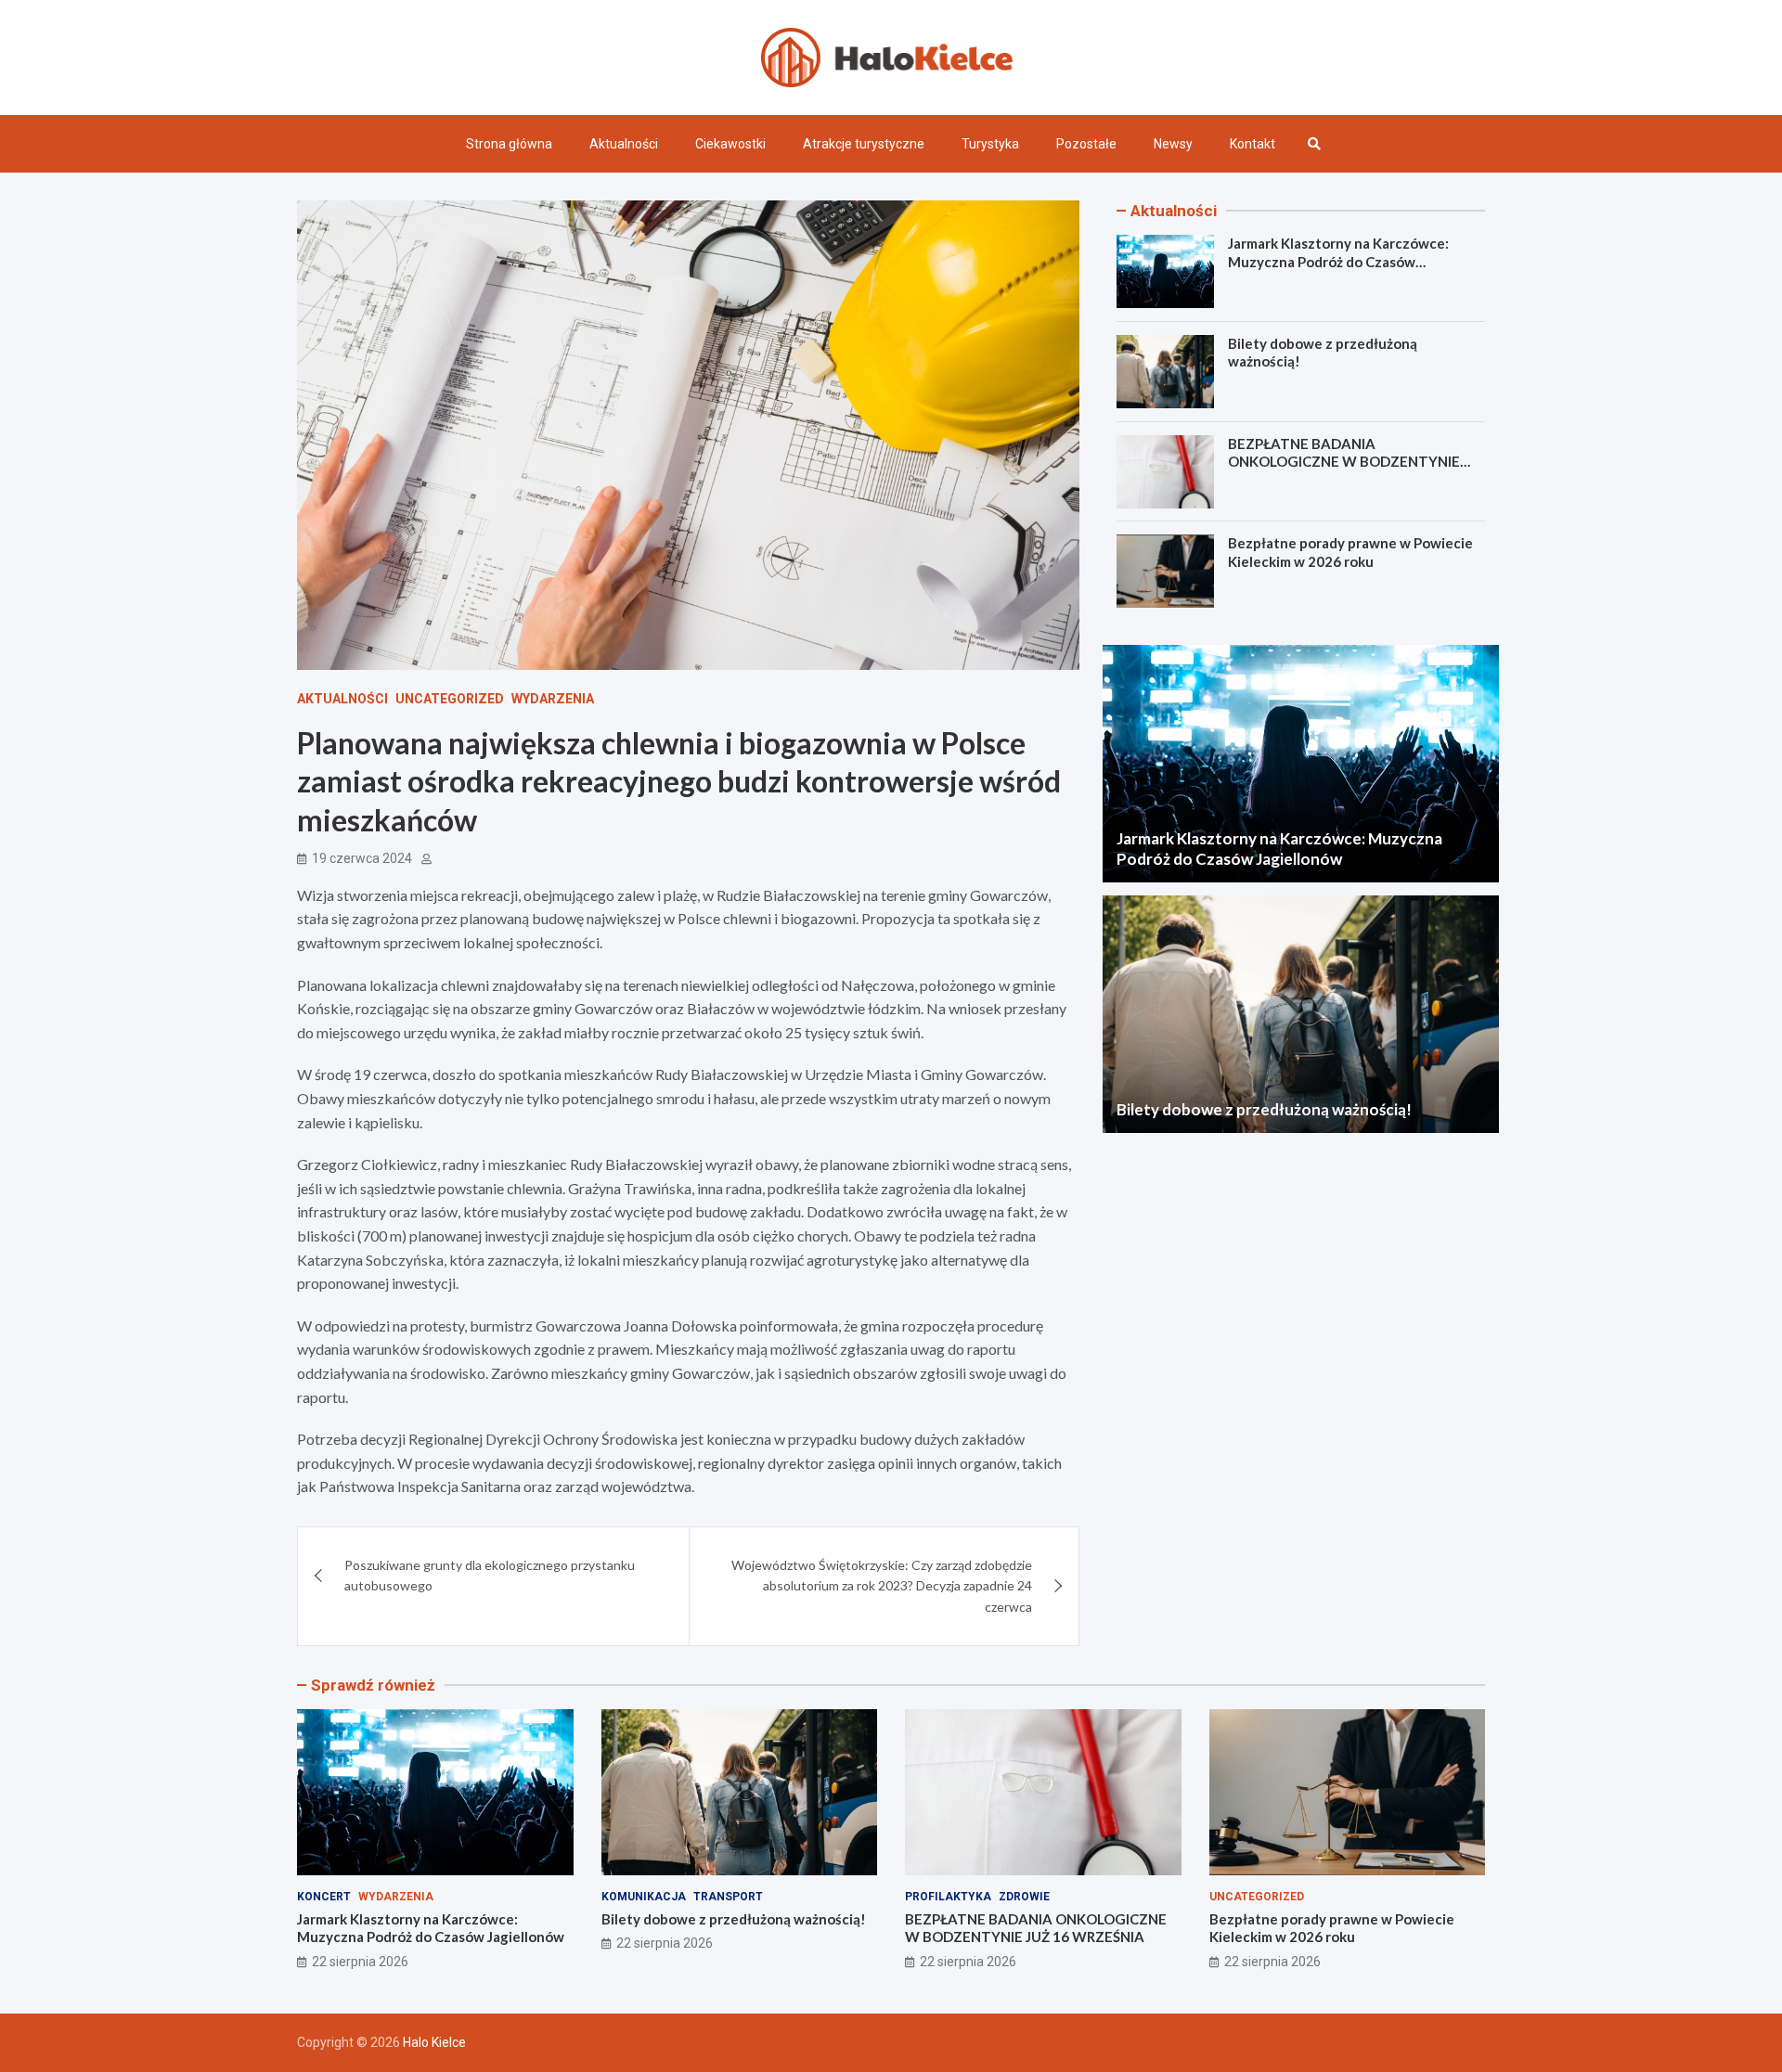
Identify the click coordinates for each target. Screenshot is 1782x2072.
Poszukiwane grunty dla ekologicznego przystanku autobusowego (490, 1575)
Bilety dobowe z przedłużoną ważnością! (1264, 1109)
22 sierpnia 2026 (360, 1962)
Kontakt (1253, 144)
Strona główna (509, 144)
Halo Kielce (434, 2042)
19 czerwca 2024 (362, 858)
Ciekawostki (730, 144)
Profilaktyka (948, 1897)
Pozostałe (1086, 144)
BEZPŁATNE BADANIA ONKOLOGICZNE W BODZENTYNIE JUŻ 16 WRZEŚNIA (1344, 462)
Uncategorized (450, 699)
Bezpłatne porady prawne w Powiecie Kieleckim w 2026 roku (1350, 553)
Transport (728, 1897)
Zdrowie (1024, 1897)
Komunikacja (644, 1897)
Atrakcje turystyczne (864, 144)
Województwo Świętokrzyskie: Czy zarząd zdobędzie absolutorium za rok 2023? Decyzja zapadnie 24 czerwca (882, 1586)
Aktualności (624, 144)
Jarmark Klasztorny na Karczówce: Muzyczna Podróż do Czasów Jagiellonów (1338, 261)
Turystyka (990, 144)
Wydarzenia (553, 699)
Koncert (324, 1897)
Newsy (1173, 144)
